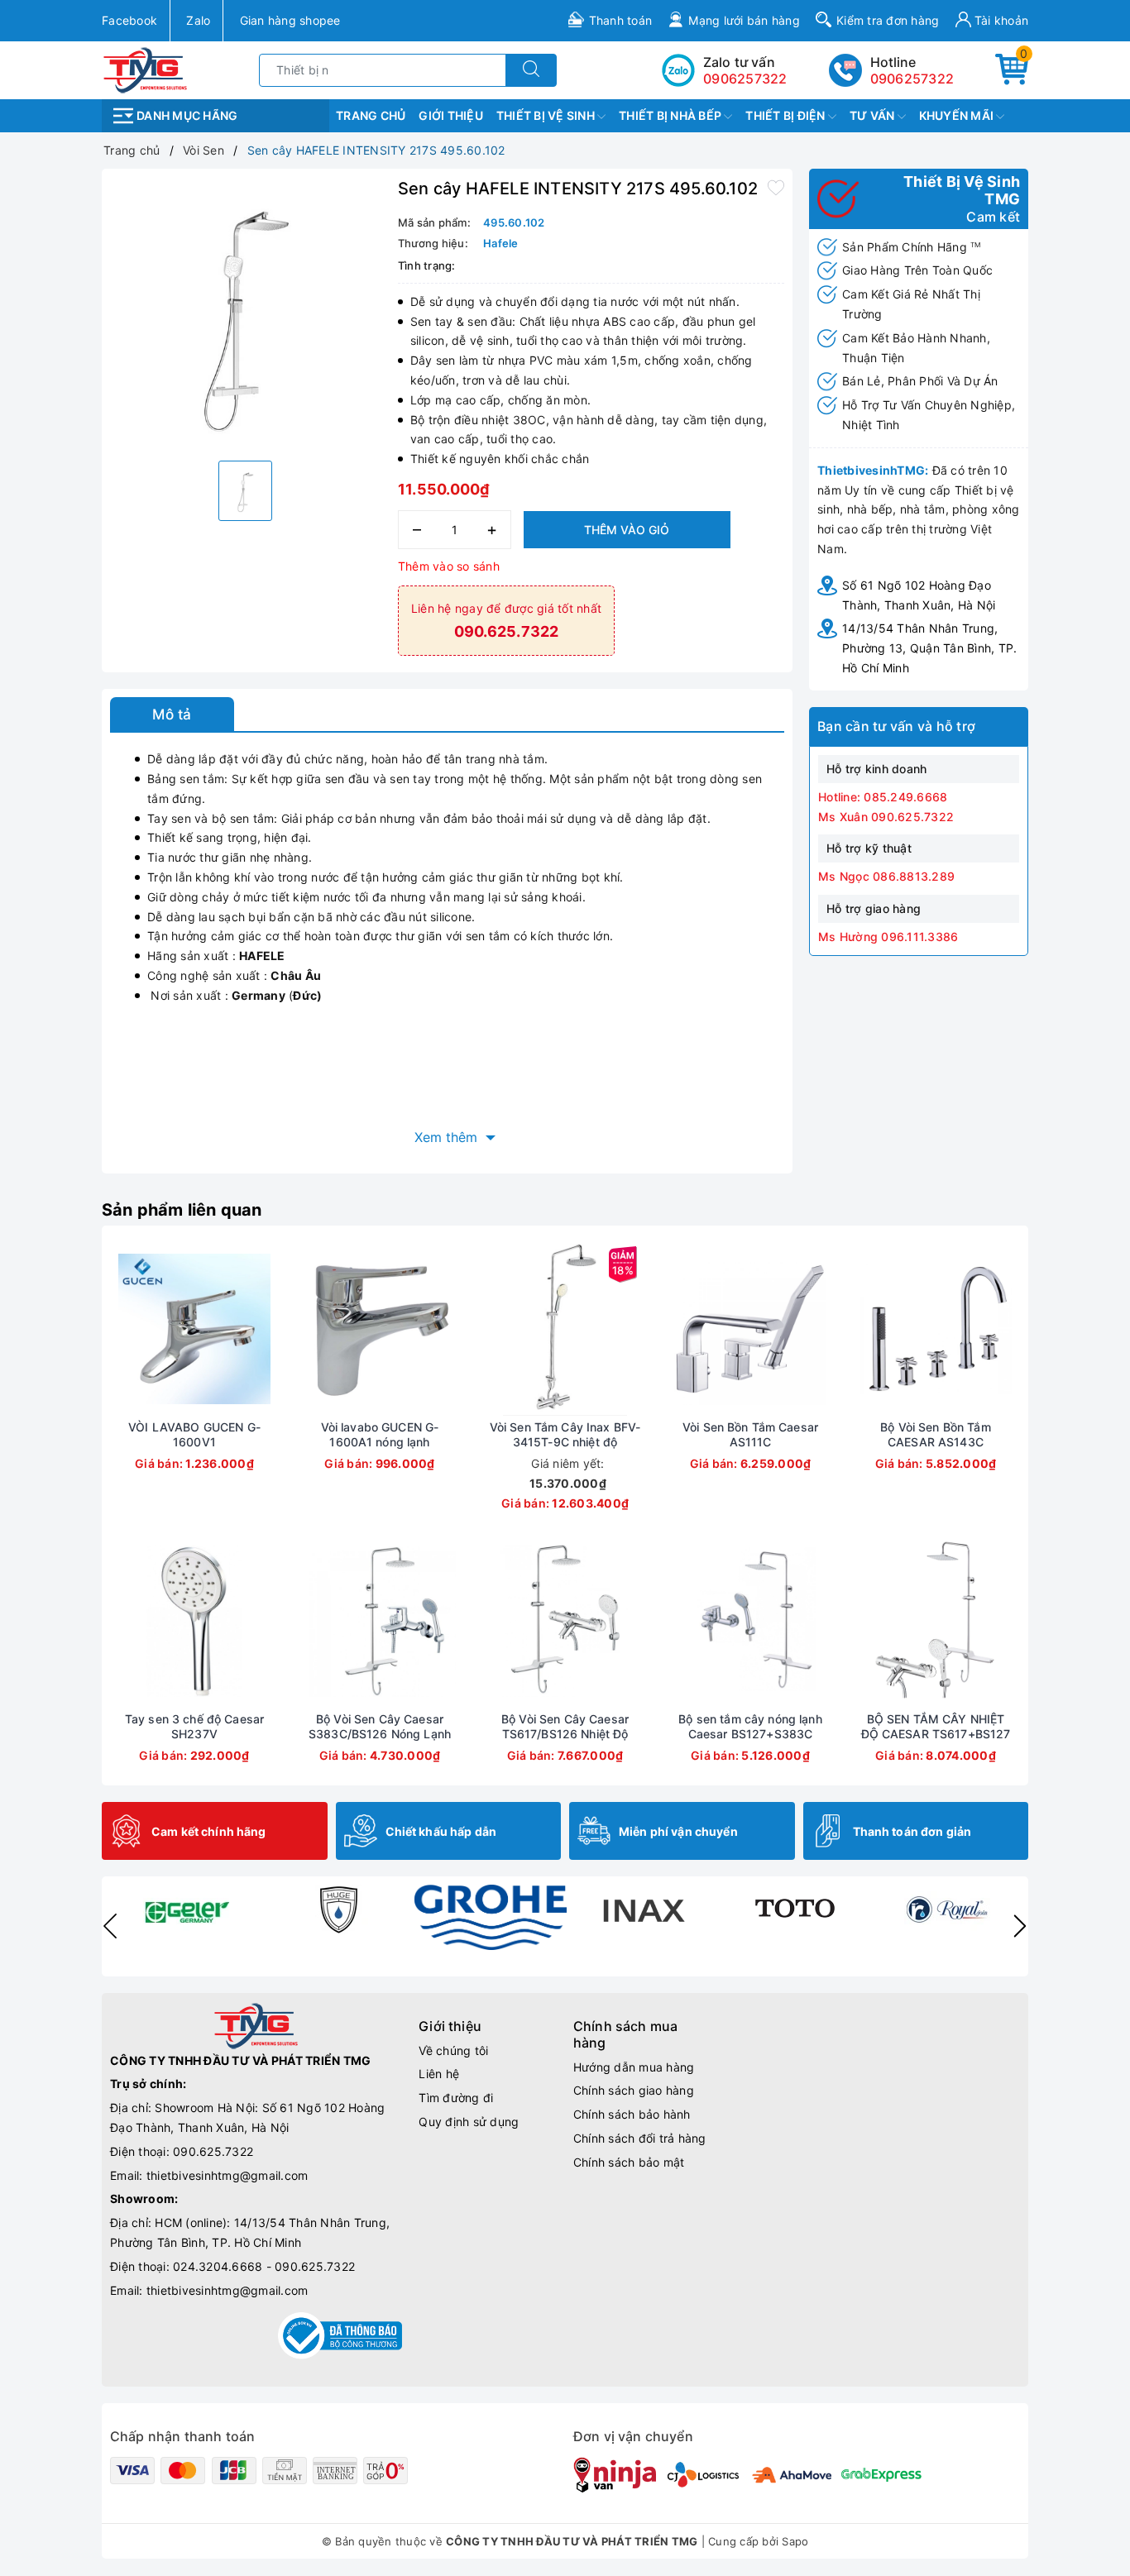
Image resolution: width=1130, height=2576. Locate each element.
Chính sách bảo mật (629, 2162)
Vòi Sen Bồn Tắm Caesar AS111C (750, 1434)
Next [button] (1020, 1926)
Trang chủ (371, 115)
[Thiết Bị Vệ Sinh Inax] (643, 1909)
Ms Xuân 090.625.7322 (886, 817)
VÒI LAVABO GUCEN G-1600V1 (194, 1434)
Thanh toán (621, 20)
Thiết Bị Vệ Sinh (547, 115)
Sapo (795, 2541)
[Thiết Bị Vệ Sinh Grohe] (491, 1917)
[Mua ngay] (117, 1329)
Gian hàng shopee (290, 20)
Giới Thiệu (451, 115)
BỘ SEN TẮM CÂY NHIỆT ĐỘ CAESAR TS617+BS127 (936, 1726)
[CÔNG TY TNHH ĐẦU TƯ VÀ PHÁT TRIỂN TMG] (145, 69)
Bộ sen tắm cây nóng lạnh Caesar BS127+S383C (750, 1726)
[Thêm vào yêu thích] (776, 187)
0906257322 (912, 79)
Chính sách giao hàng (634, 2090)
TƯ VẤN (874, 115)
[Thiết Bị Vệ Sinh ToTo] (795, 1909)
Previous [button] (110, 1926)
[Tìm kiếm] (531, 70)
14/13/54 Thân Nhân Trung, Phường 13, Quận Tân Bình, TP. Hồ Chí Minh (929, 648)
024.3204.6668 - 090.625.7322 (264, 2266)
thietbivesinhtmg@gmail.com (227, 2175)
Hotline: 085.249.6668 (883, 797)
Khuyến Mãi (958, 115)
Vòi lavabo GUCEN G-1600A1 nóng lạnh (380, 1434)
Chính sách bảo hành (632, 2114)
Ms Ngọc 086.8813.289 (886, 876)
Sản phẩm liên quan (182, 1210)
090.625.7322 (213, 2151)
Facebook (129, 20)
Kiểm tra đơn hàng (888, 20)
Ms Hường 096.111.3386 (888, 937)
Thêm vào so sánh (449, 566)
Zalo (198, 20)
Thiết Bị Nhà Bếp (671, 115)
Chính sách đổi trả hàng (640, 2138)
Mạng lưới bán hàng (744, 20)
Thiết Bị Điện (787, 115)
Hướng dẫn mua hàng (634, 2067)
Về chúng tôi (453, 2050)
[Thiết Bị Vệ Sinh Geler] (186, 1909)
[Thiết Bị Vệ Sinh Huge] (338, 1909)
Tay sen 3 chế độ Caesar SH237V (194, 1726)
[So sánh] (272, 1329)
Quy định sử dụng (469, 2122)
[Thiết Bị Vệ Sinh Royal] (947, 1909)
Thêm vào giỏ (627, 530)
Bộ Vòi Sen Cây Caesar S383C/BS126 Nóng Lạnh (380, 1726)
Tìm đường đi (456, 2098)
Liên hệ (439, 2074)
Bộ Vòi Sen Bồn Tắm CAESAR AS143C (936, 1434)
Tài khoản (1000, 20)
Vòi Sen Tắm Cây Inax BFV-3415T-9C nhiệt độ (565, 1434)
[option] (246, 313)
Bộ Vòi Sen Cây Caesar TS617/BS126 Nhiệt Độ (565, 1726)
